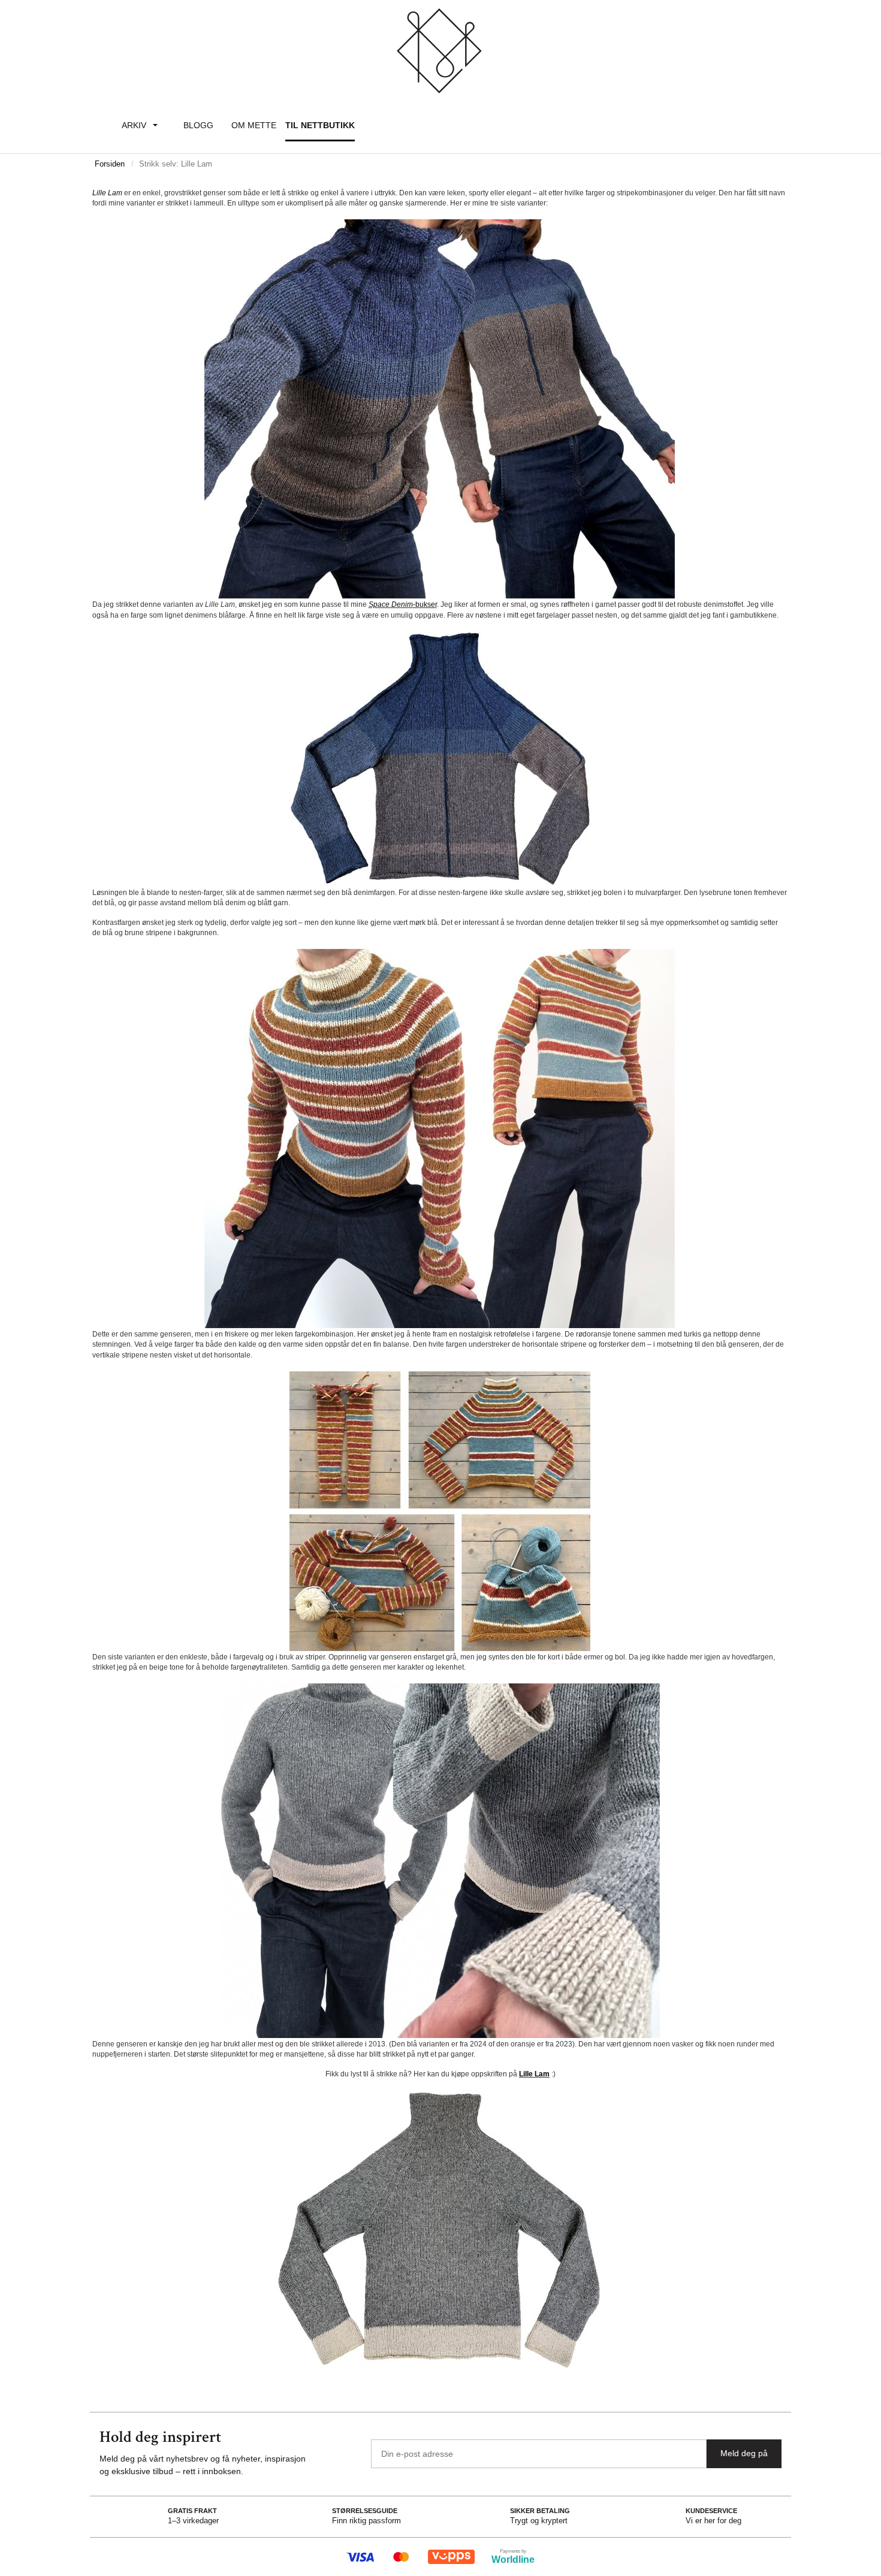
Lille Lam (534, 2074)
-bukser (425, 604)
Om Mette (254, 125)
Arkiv (134, 125)
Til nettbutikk (320, 125)
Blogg (198, 125)
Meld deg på (744, 2453)
